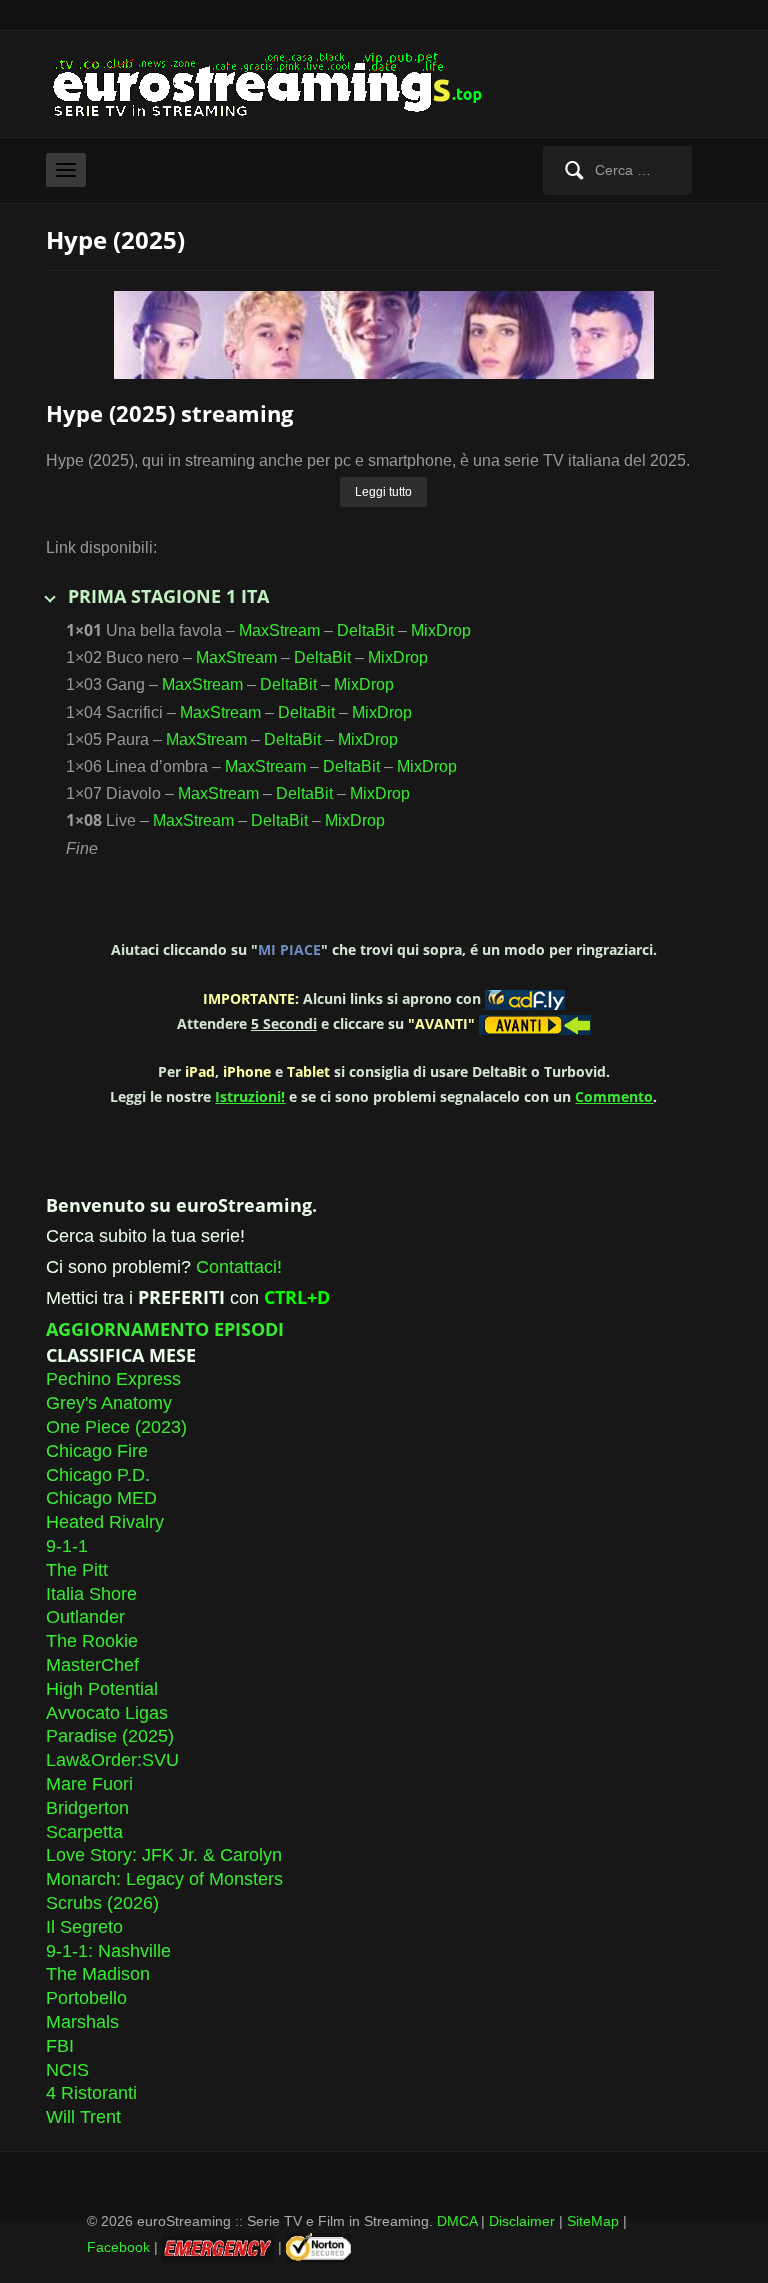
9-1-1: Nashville (108, 1951)
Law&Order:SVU (112, 1760)
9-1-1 (67, 1546)
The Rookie (92, 1641)
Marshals (82, 2022)
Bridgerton (87, 1808)
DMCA (457, 2221)
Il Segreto (84, 1927)
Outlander (85, 1617)
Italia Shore (91, 1594)
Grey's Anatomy (109, 1403)
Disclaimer (522, 2221)
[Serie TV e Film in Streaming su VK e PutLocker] (281, 82)
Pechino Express (113, 1379)
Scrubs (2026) (102, 1903)
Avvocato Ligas (107, 1713)
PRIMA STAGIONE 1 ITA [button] (168, 596)
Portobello (86, 1998)
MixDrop (441, 630)
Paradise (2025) (110, 1736)
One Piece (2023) (116, 1427)
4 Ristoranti (91, 2093)
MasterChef (92, 1665)
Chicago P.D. (98, 1475)
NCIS (67, 2070)
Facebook (118, 2247)
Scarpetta (84, 1832)
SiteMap (593, 2221)
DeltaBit (365, 630)
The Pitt (77, 1570)
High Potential (102, 1689)
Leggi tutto (383, 492)
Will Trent (83, 2117)
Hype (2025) (115, 239)
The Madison (98, 1974)
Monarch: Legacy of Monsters (164, 1879)
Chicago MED (101, 1498)
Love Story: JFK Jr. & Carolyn (164, 1855)
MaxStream (279, 630)
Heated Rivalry (105, 1522)
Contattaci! (239, 1267)
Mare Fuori (89, 1784)
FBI (60, 2046)
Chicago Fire (97, 1451)
